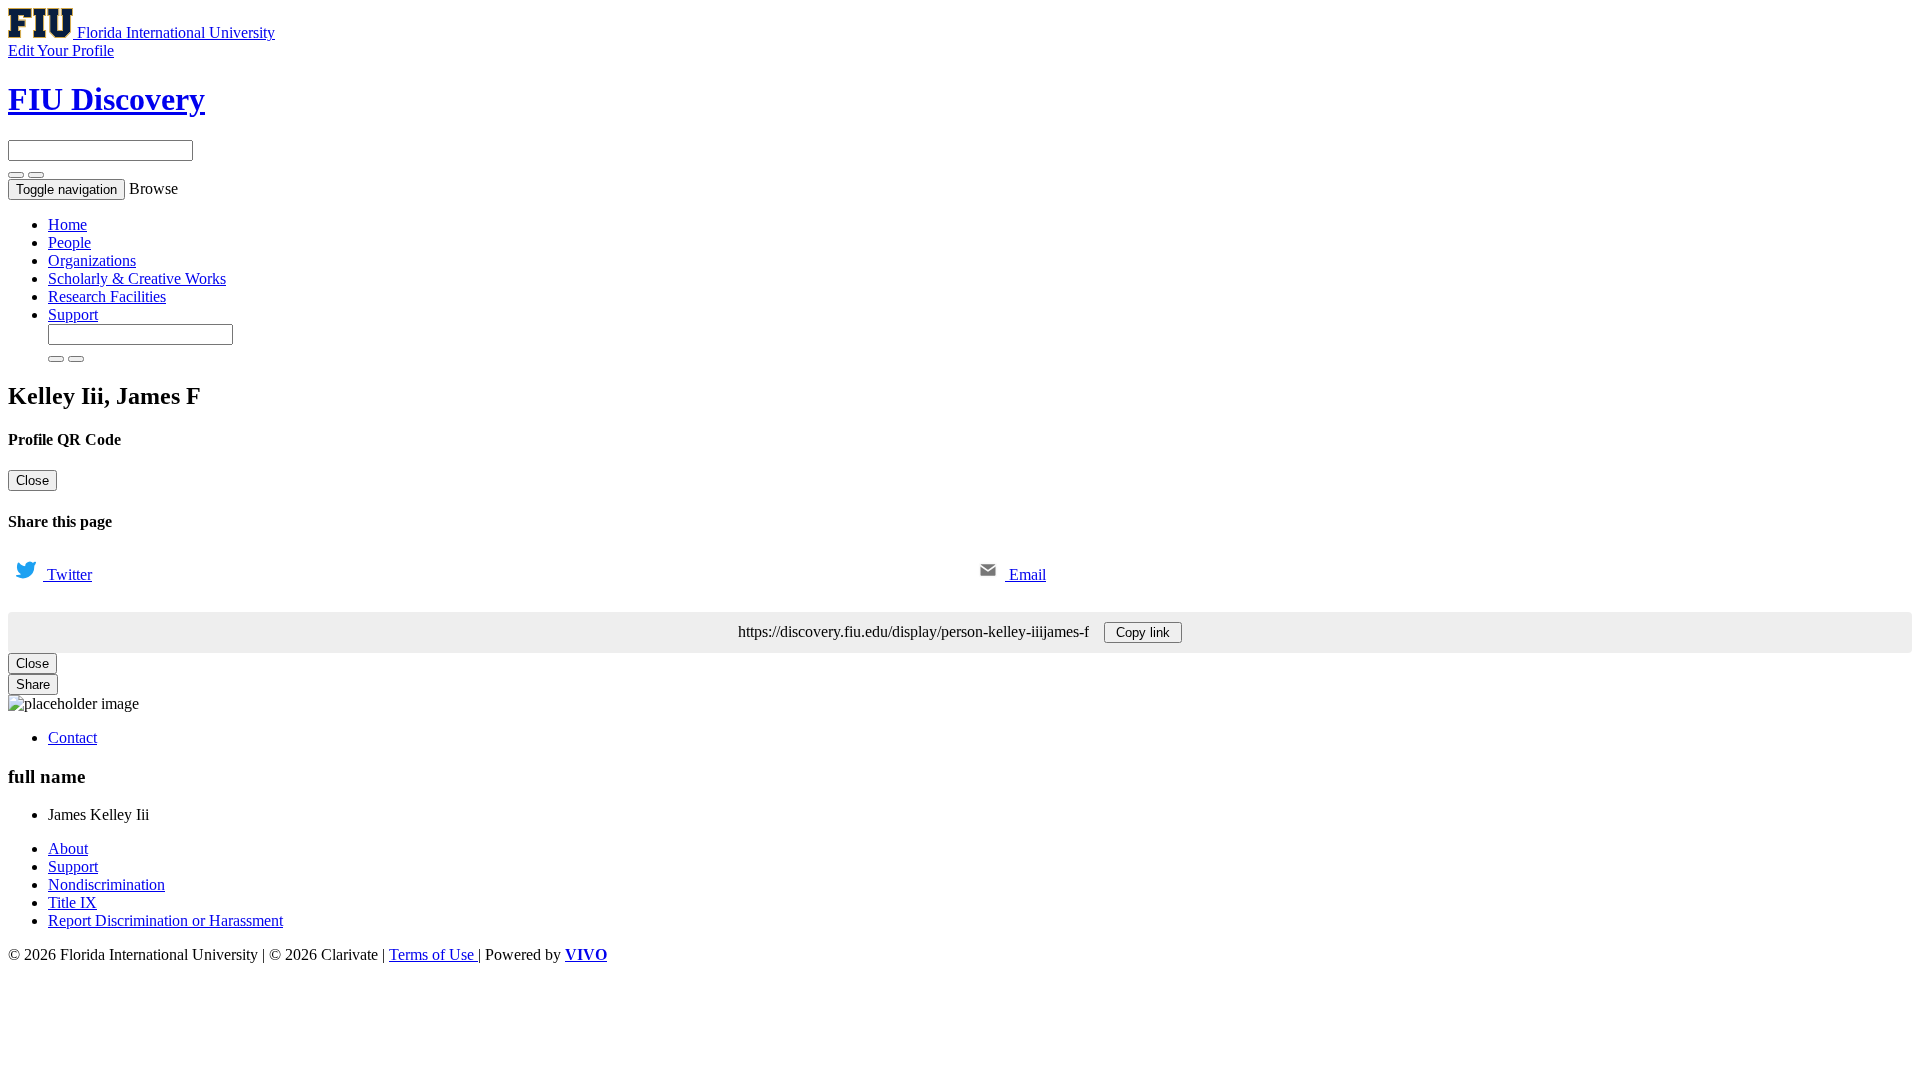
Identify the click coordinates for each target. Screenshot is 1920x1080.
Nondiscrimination (106, 884)
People (69, 242)
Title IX (72, 902)
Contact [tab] (72, 737)
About (68, 848)
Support (73, 314)
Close (32, 480)
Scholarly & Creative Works (137, 278)
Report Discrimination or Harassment (165, 920)
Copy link (1143, 632)
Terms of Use (433, 954)
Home (67, 224)
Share (33, 684)
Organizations (92, 260)
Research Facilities (107, 296)
